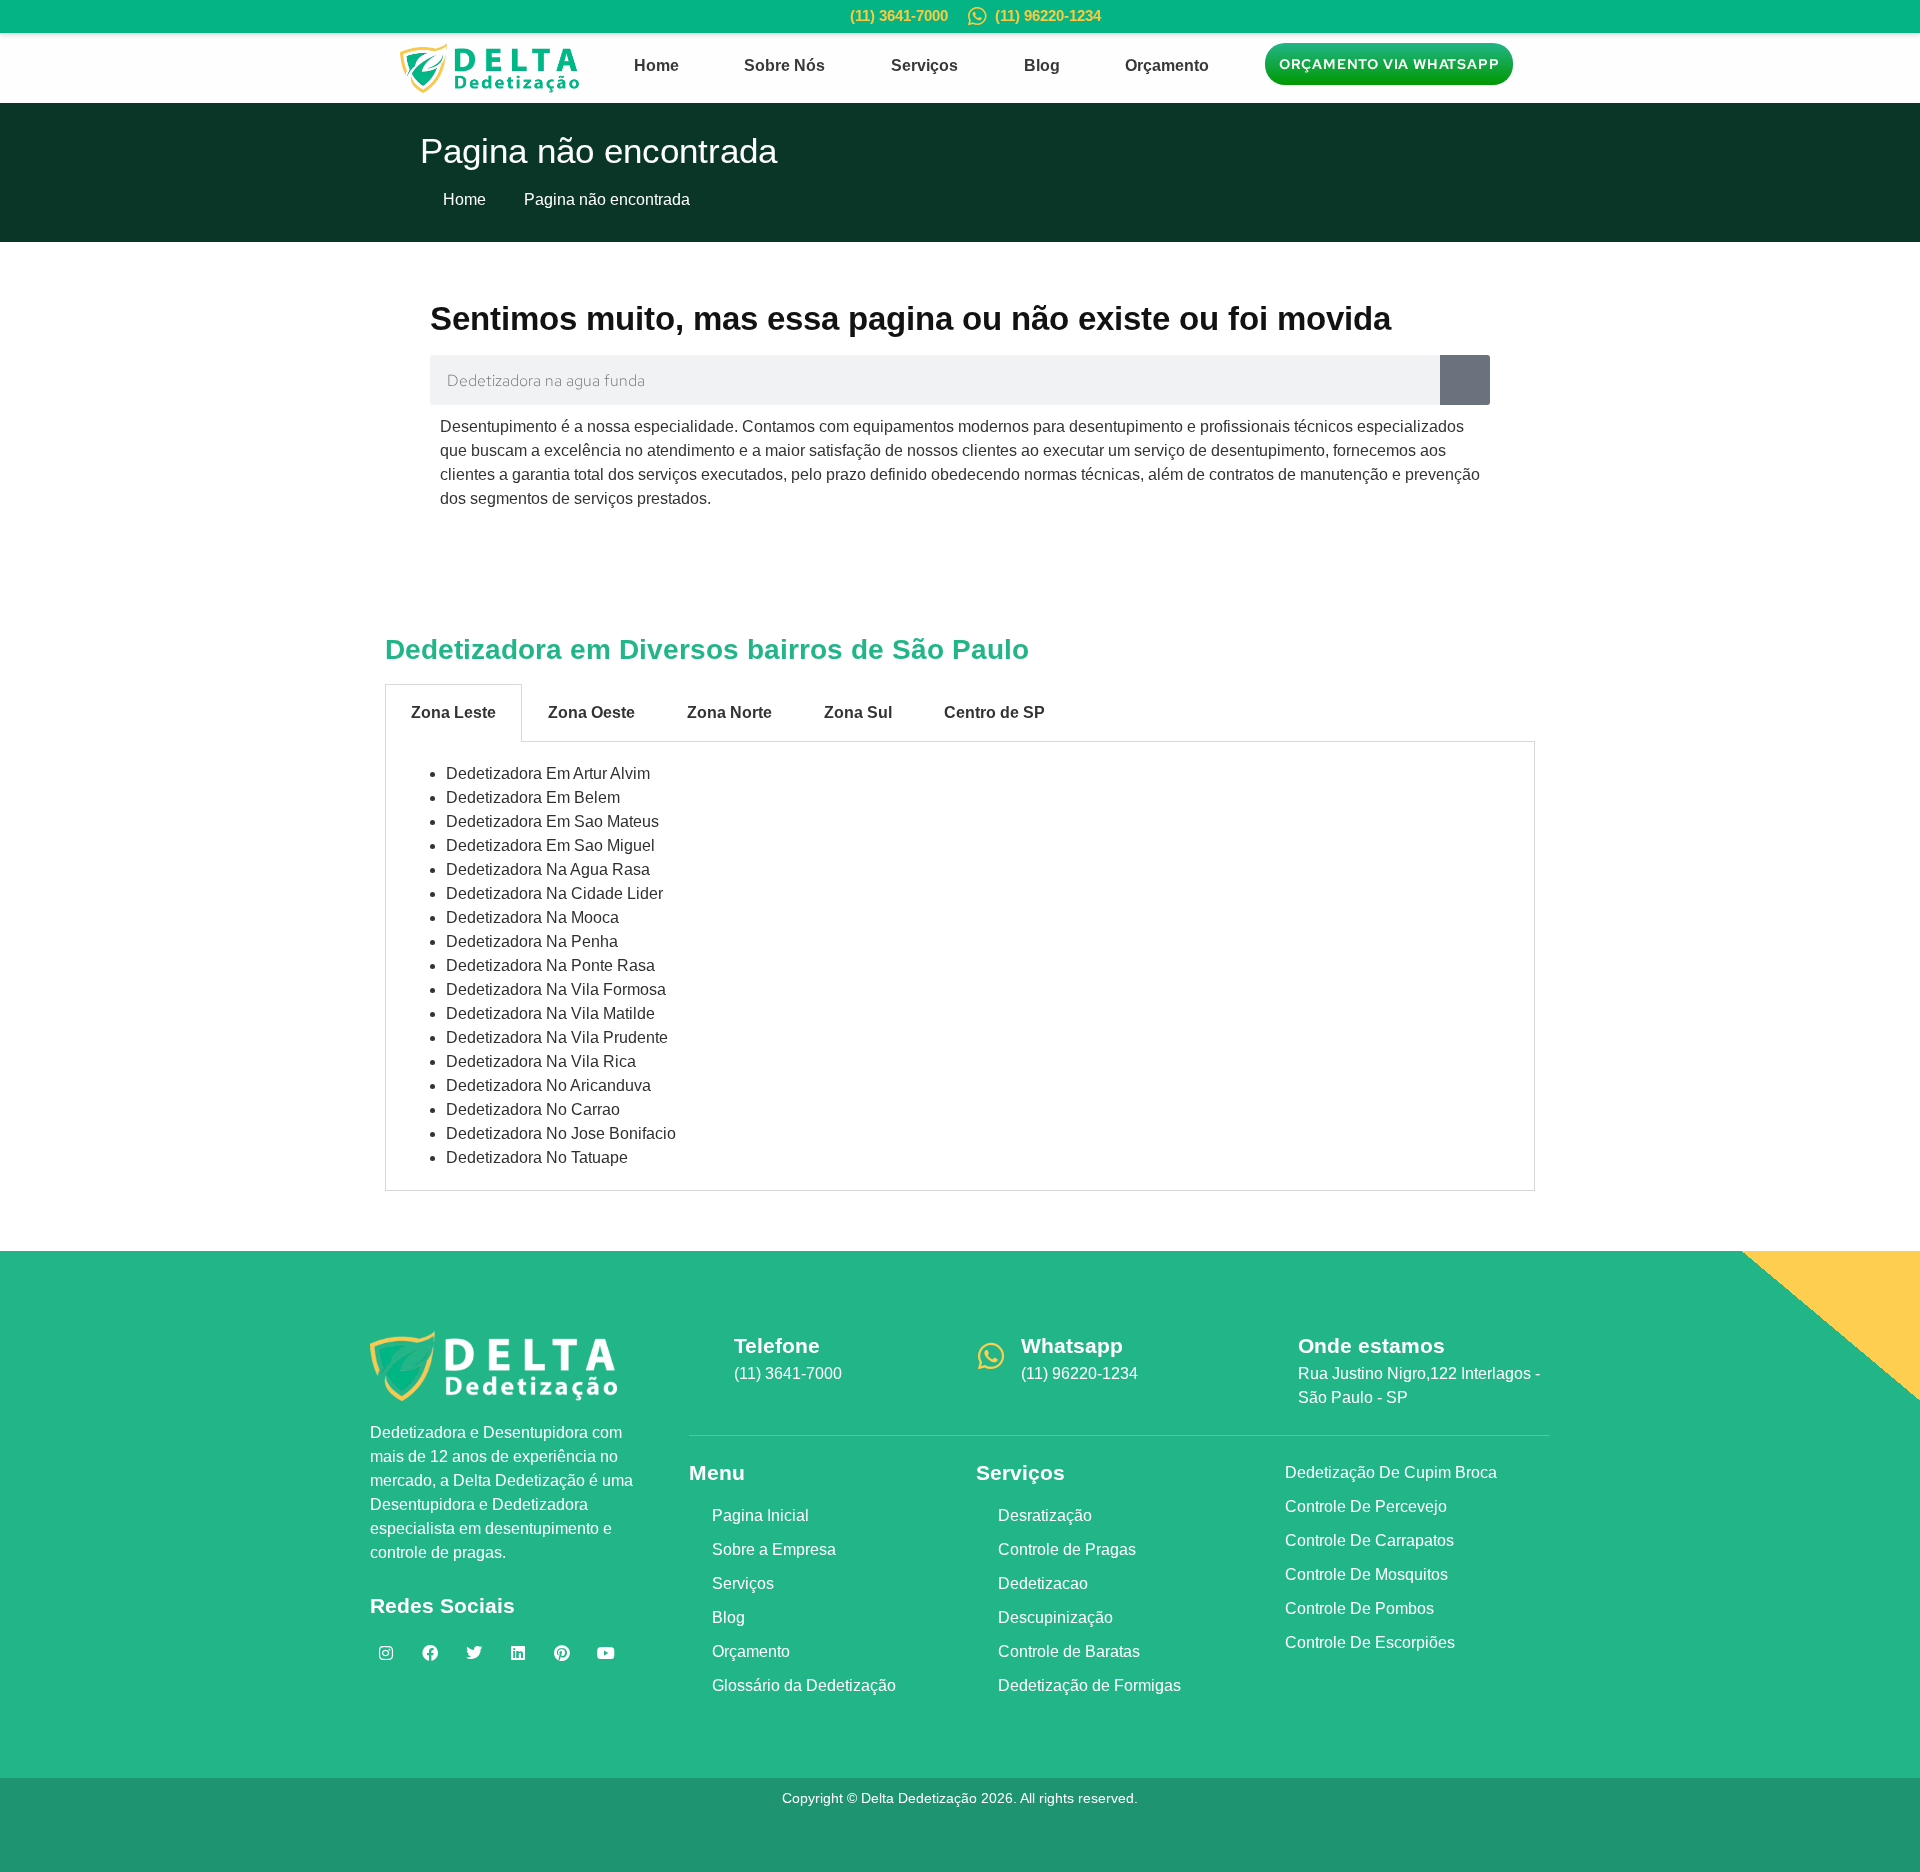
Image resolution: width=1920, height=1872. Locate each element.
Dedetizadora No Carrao (533, 1109)
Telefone (777, 1345)
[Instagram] (386, 1653)
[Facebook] (430, 1653)
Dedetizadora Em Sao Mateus (552, 821)
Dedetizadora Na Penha (532, 941)
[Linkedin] (518, 1653)
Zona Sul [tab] (858, 712)
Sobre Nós (784, 65)
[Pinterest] (562, 1653)
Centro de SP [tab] (994, 712)
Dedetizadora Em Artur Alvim (548, 773)
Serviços (924, 65)
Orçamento (1167, 65)
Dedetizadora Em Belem (533, 797)
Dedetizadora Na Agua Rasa (548, 869)
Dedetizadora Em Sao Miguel (550, 845)
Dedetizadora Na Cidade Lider (554, 893)
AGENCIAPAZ (990, 1839)
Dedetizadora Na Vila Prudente (557, 1037)
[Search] (1465, 380)
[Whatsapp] (991, 1356)
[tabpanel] (960, 966)
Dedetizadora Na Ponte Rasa (550, 965)
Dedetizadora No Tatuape (537, 1157)
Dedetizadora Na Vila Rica (541, 1061)
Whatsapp (1072, 1345)
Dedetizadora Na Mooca (532, 917)
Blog (1042, 65)
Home (656, 65)
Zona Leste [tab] (453, 712)
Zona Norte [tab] (729, 712)
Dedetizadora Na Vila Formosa (556, 989)
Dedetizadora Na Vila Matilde (550, 1013)
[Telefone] (704, 1356)
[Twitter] (474, 1653)
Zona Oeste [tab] (591, 712)
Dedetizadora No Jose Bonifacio (561, 1133)
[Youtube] (606, 1653)
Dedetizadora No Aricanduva (548, 1085)
